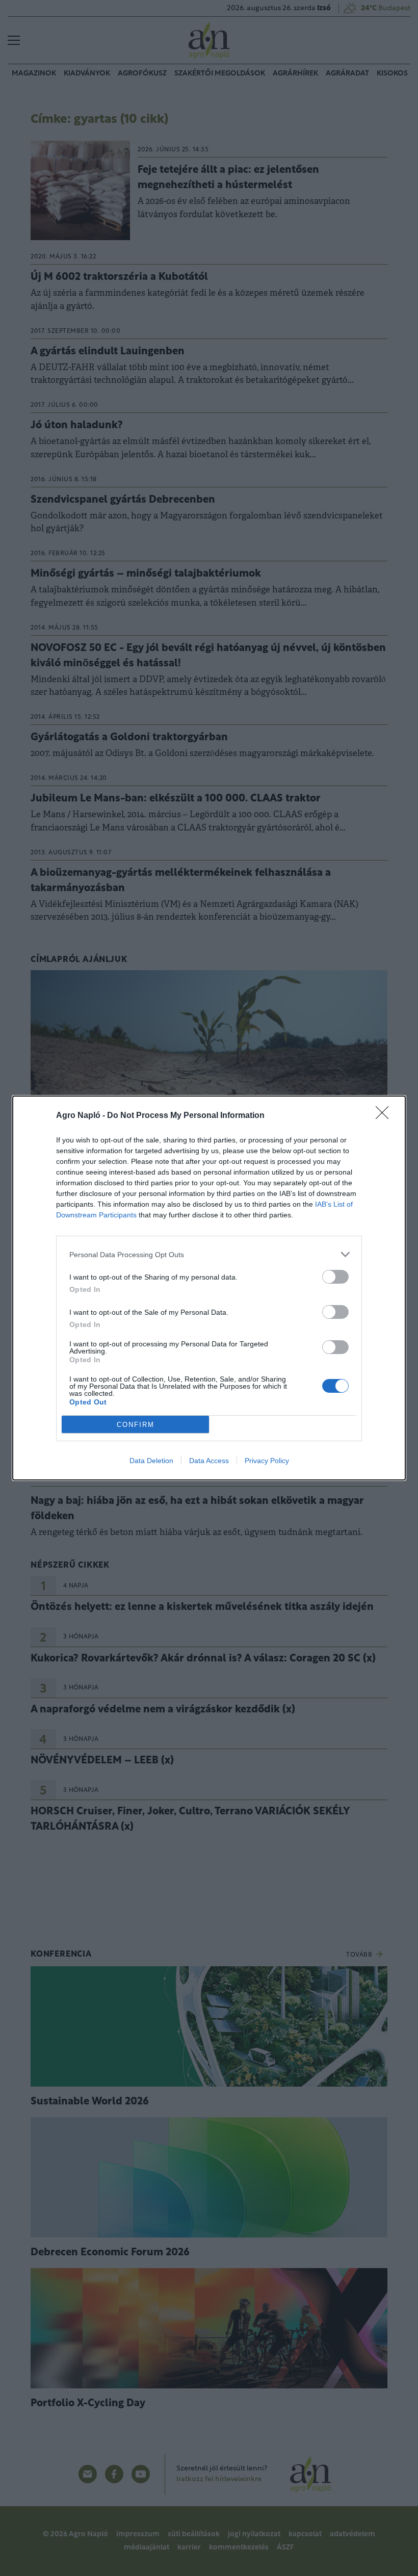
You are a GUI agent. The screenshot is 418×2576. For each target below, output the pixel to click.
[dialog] (209, 1288)
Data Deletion (151, 1461)
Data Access (209, 1461)
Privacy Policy (267, 1461)
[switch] (335, 1277)
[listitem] (209, 1254)
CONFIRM (136, 1425)
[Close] (385, 1116)
